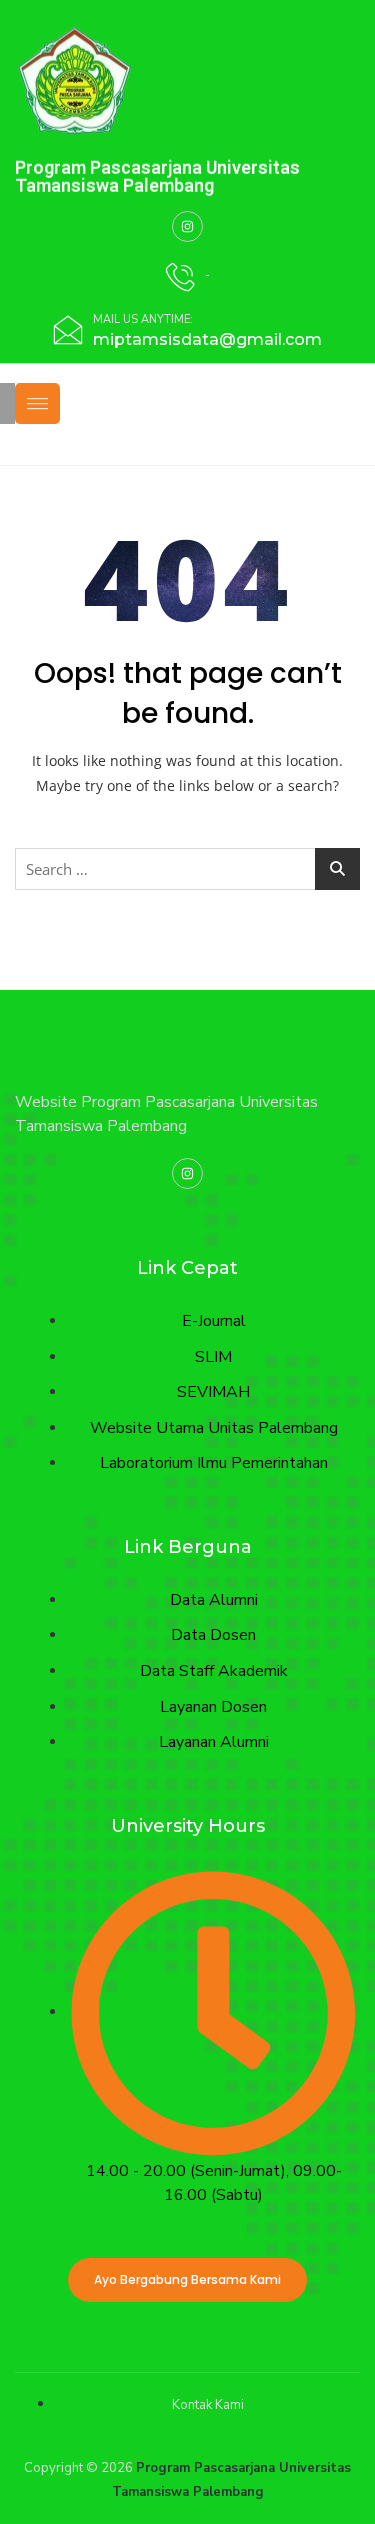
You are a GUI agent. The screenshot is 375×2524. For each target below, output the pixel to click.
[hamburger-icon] (37, 404)
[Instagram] (187, 226)
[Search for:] (187, 869)
